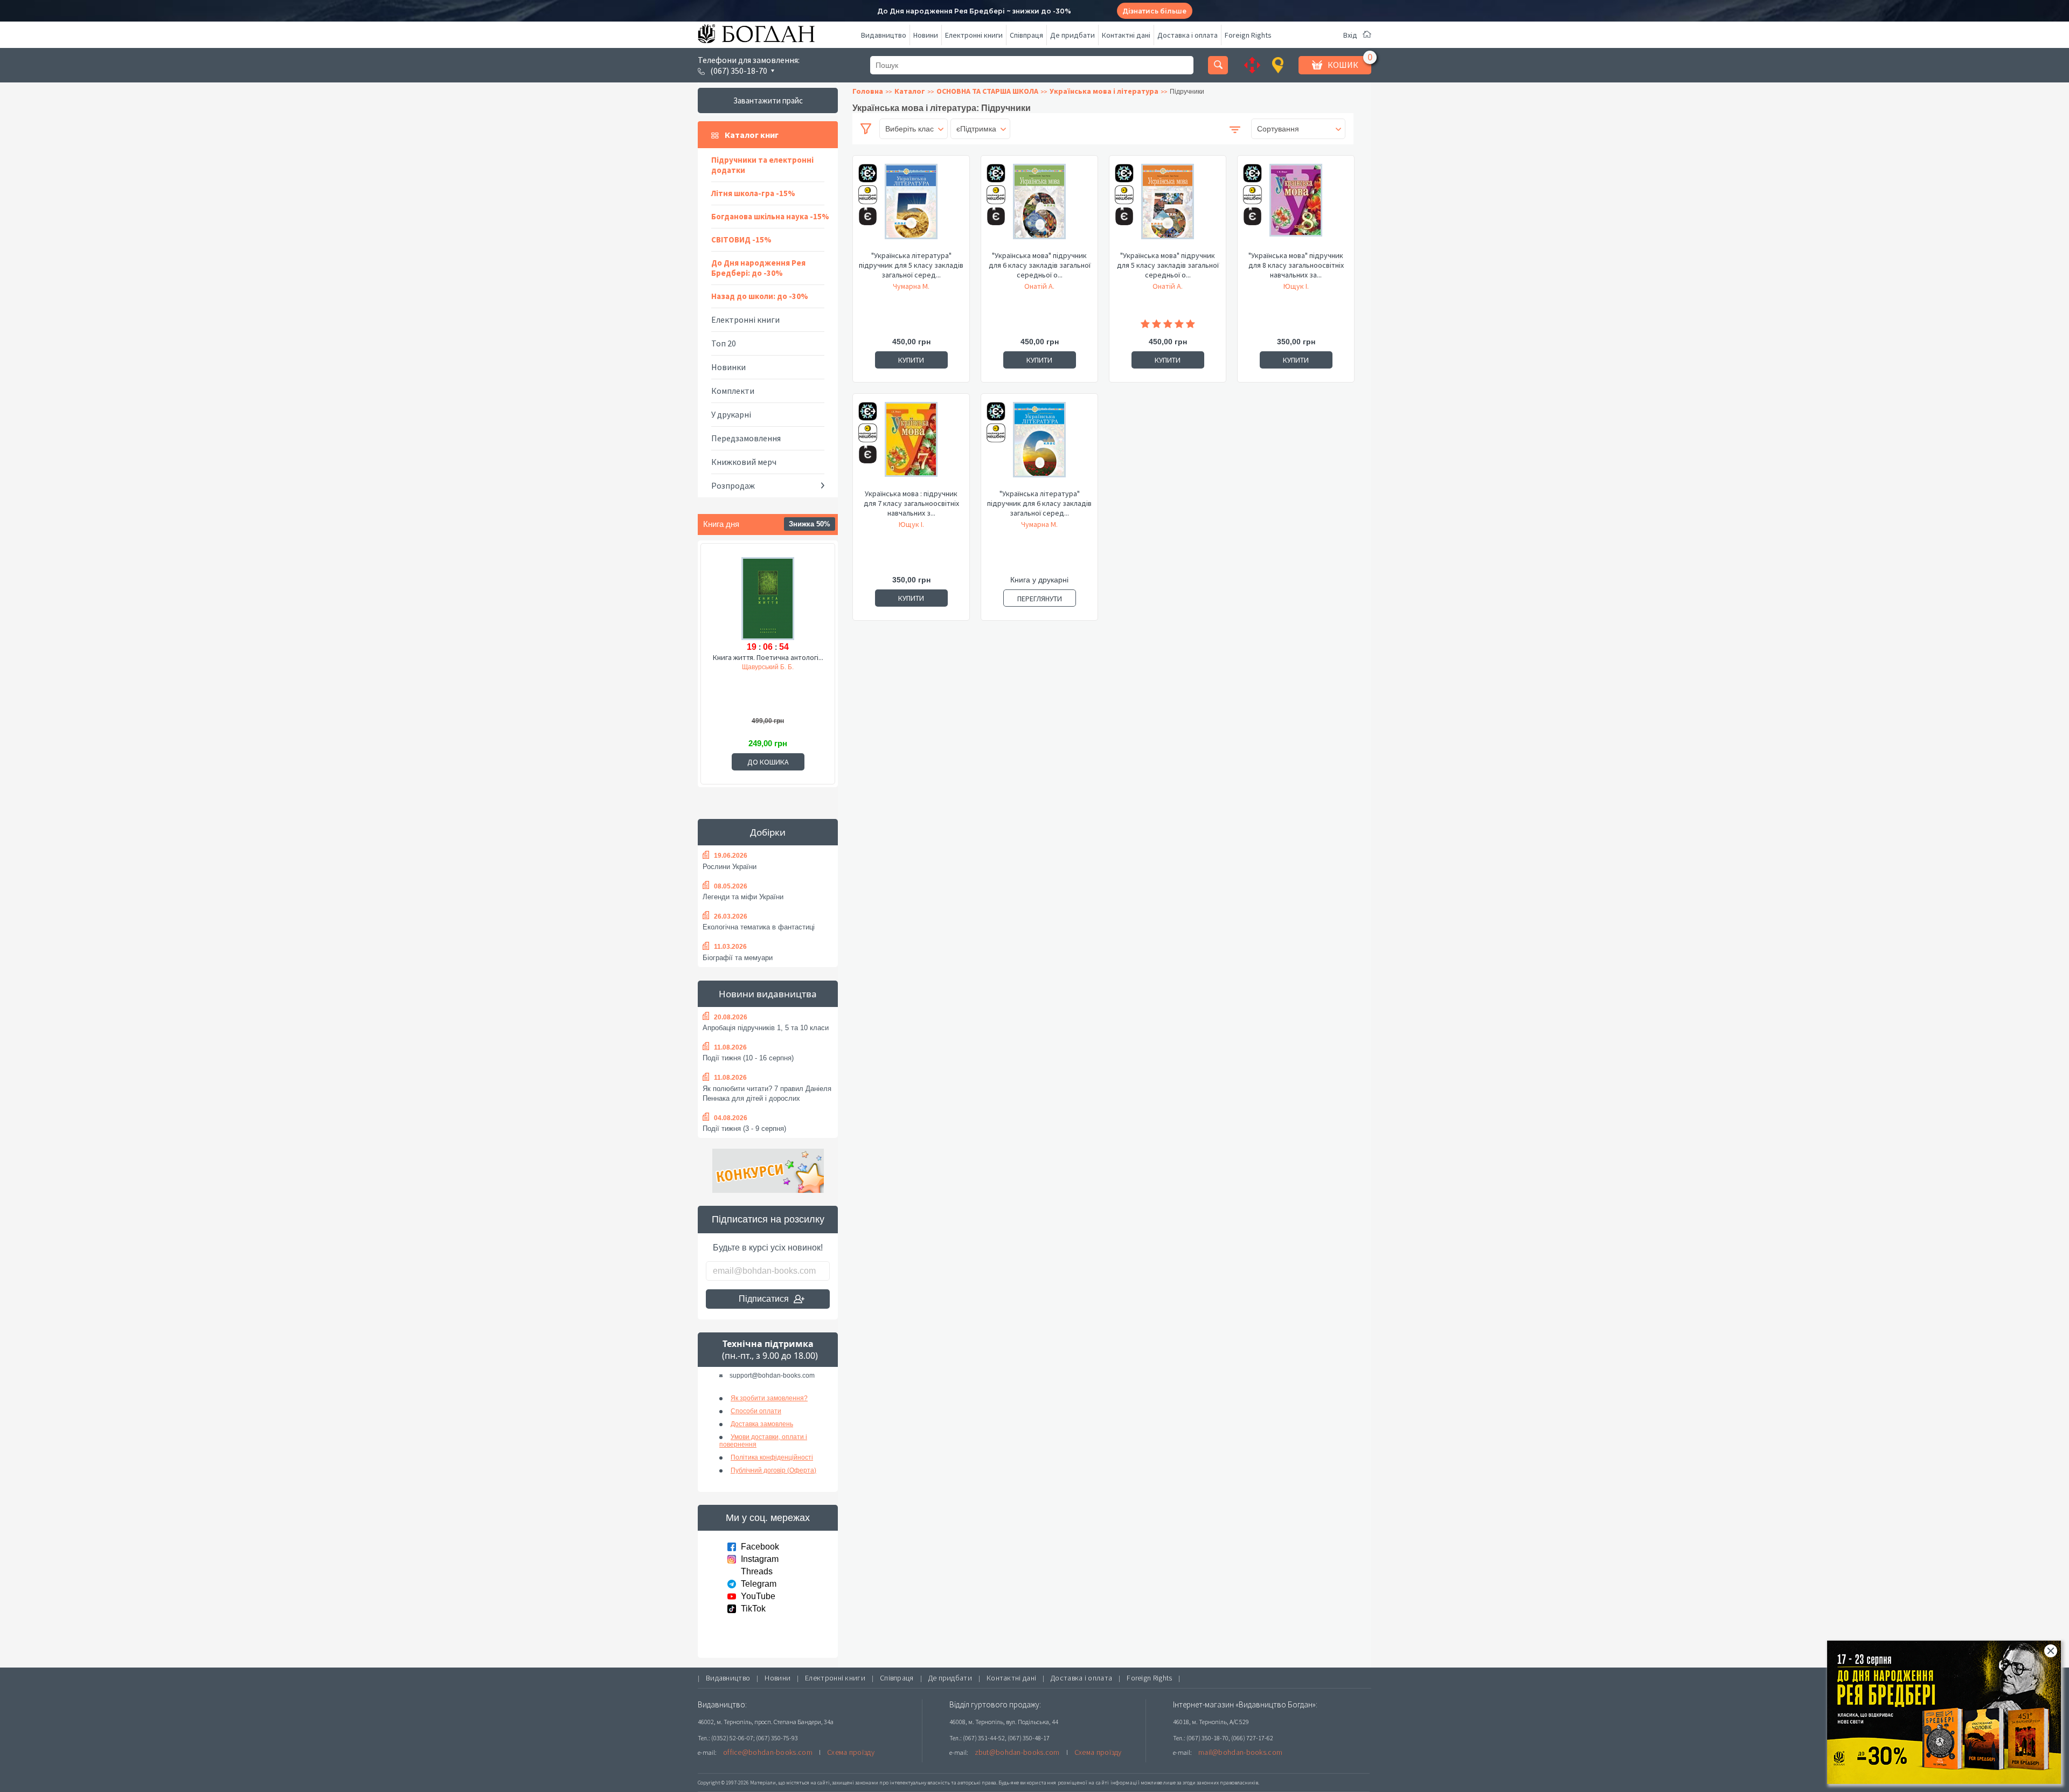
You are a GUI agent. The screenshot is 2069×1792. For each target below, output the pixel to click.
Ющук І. (1296, 286)
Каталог (910, 91)
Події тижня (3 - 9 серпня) (744, 1128)
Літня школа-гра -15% (753, 193)
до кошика (768, 762)
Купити (911, 360)
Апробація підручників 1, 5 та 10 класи (766, 1028)
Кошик (1343, 65)
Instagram (760, 1559)
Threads (757, 1571)
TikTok (753, 1609)
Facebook (760, 1547)
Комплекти (733, 391)
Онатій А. (1039, 286)
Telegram (759, 1584)
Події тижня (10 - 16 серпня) (748, 1058)
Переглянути (1040, 599)
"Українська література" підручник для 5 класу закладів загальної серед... (911, 265)
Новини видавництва (768, 994)
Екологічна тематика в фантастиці (759, 927)
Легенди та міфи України (743, 897)
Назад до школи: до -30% (760, 296)
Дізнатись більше (1154, 11)
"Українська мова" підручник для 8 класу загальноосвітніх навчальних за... (1296, 265)
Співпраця (1026, 35)
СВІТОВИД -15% (741, 239)
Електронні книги (974, 35)
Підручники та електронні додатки (762, 165)
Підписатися (764, 1299)
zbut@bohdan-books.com (1017, 1752)
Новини (926, 35)
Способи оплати (756, 1411)
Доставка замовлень (762, 1424)
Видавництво (884, 35)
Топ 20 (724, 343)
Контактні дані (1126, 35)
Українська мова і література (1104, 91)
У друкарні (731, 414)
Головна (868, 91)
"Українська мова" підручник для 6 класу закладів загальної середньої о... (1040, 265)
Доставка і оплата (1188, 35)
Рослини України (730, 867)
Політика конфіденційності (772, 1457)
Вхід (1350, 35)
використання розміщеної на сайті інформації (1080, 1783)
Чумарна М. (911, 286)
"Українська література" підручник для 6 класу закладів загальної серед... (1039, 503)
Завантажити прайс (768, 100)
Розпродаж (733, 485)
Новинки (728, 367)
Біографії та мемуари (738, 958)
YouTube (758, 1596)
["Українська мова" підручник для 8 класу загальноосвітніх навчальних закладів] (1296, 207)
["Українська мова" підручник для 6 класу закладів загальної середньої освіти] (1039, 207)
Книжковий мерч (744, 462)
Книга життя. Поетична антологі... (768, 657)
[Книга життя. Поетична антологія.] (768, 597)
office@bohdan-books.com (768, 1752)
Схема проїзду (851, 1752)
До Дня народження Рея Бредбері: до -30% (758, 268)
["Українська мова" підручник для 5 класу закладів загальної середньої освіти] (1168, 207)
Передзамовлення (746, 438)
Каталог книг (752, 135)
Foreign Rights (1248, 35)
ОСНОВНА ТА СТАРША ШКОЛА (987, 91)
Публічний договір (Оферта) (773, 1470)
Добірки (768, 832)
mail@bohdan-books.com (1240, 1752)
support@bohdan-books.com (772, 1376)
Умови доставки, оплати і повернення (763, 1441)
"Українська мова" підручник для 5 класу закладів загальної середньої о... (1168, 265)
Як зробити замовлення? (769, 1398)
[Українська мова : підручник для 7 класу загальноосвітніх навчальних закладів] (911, 445)
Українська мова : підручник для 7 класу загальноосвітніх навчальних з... (911, 503)
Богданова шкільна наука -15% (770, 216)
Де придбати (1072, 35)
